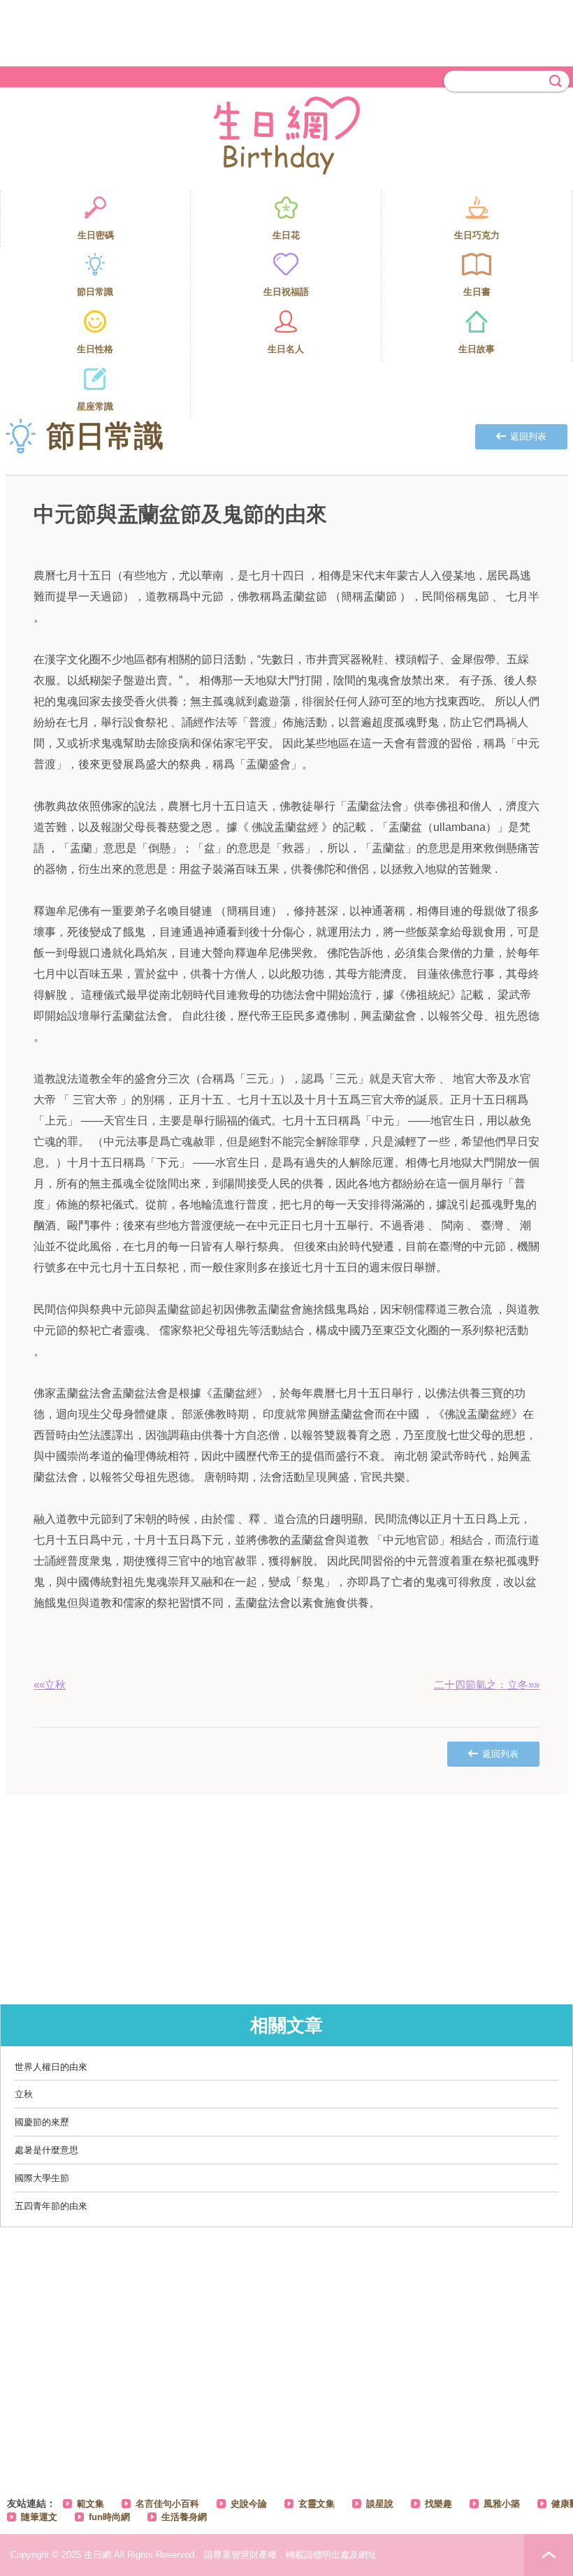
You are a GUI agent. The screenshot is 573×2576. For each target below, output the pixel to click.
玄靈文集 (317, 2504)
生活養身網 (184, 2517)
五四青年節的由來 (51, 2206)
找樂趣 (438, 2504)
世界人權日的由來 (51, 2067)
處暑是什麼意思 (46, 2150)
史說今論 (249, 2504)
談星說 (380, 2504)
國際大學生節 (42, 2178)
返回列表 (528, 436)
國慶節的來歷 (42, 2122)
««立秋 (50, 1685)
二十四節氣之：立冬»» (487, 1685)
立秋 (24, 2094)
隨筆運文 (39, 2517)
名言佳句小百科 (167, 2504)
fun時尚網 (109, 2517)
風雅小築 (502, 2504)
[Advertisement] (286, 31)
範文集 (90, 2504)
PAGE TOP (549, 2555)
